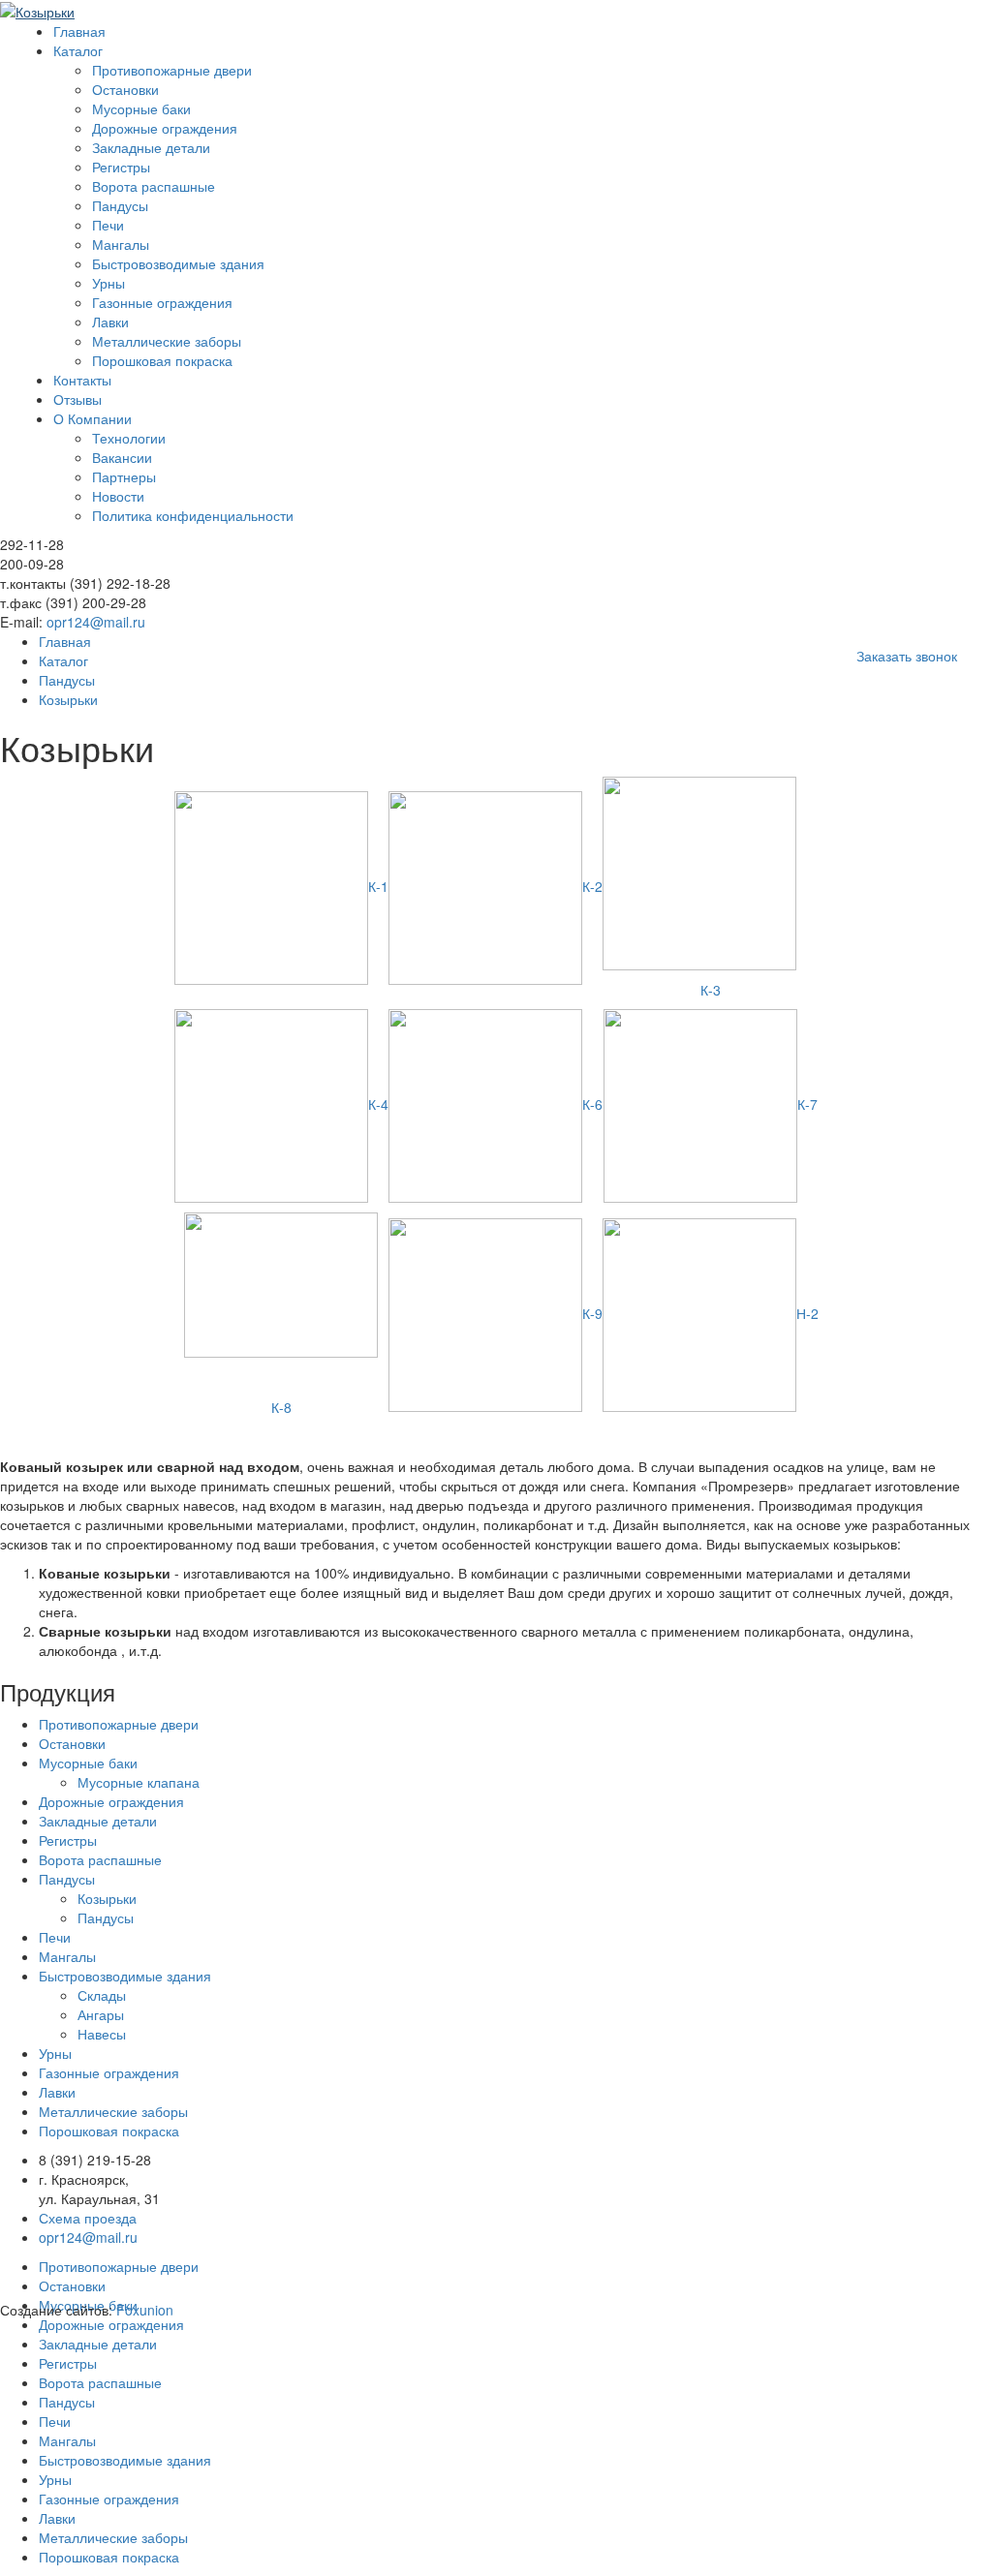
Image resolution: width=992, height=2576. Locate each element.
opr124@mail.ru (96, 622)
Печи (108, 225)
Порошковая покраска (162, 360)
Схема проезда (88, 2218)
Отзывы (77, 399)
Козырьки (107, 1898)
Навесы (102, 2034)
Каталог (78, 50)
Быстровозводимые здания (178, 263)
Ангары (101, 2014)
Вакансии (122, 457)
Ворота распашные (154, 186)
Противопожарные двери (172, 70)
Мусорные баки (141, 108)
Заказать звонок (907, 656)
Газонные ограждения (162, 302)
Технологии (129, 438)
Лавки (110, 322)
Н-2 (807, 1313)
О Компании (93, 418)
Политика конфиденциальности (193, 515)
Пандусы (120, 205)
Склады (102, 1995)
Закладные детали (151, 147)
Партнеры (124, 476)
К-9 (592, 1313)
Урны (108, 283)
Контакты (82, 380)
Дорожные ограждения (165, 128)
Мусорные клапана (139, 1782)
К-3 (711, 990)
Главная (79, 31)
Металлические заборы (167, 341)
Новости (118, 496)
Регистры (121, 167)
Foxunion (145, 2310)
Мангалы (121, 244)
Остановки (125, 89)
